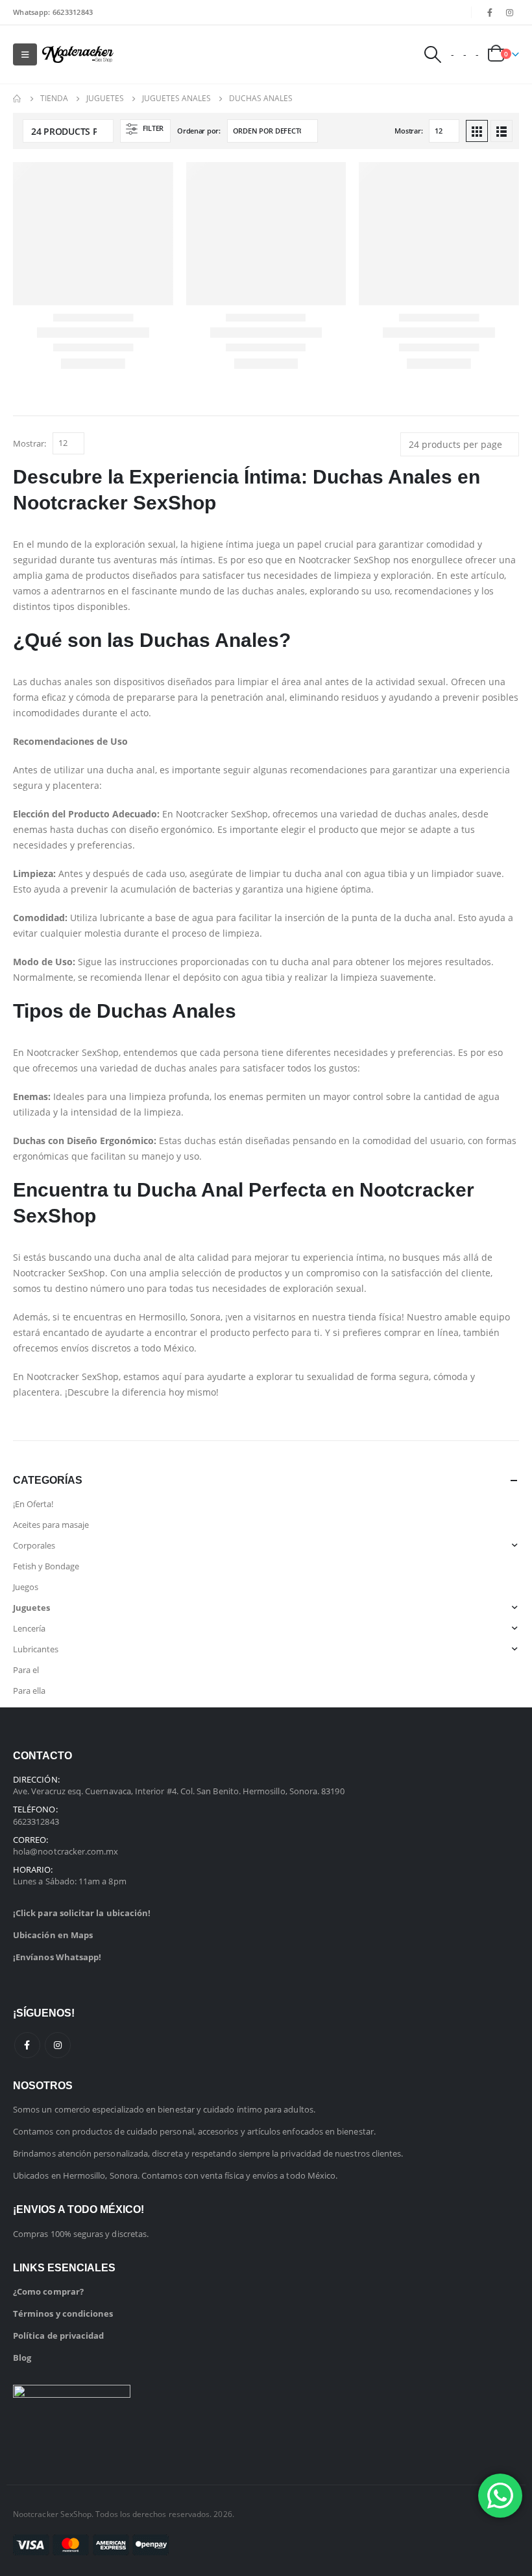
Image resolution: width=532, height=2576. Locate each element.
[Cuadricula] (477, 131)
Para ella (29, 1691)
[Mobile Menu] (25, 54)
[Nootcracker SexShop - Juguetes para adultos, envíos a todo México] (78, 55)
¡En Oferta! (33, 1504)
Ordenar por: (199, 131)
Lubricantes (36, 1649)
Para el (26, 1670)
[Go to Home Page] (18, 99)
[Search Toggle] (432, 54)
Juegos (26, 1587)
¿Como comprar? (48, 2291)
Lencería (29, 1628)
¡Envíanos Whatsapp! (57, 1957)
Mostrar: (408, 131)
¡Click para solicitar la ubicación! (82, 1913)
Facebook (27, 2045)
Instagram (58, 2045)
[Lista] (502, 131)
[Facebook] (490, 12)
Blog (22, 2358)
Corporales (34, 1545)
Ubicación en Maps (53, 1935)
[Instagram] (510, 12)
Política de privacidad (58, 2336)
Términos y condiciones (63, 2313)
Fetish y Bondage (46, 1566)
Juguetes (31, 1608)
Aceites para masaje (51, 1525)
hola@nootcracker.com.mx (66, 1851)
